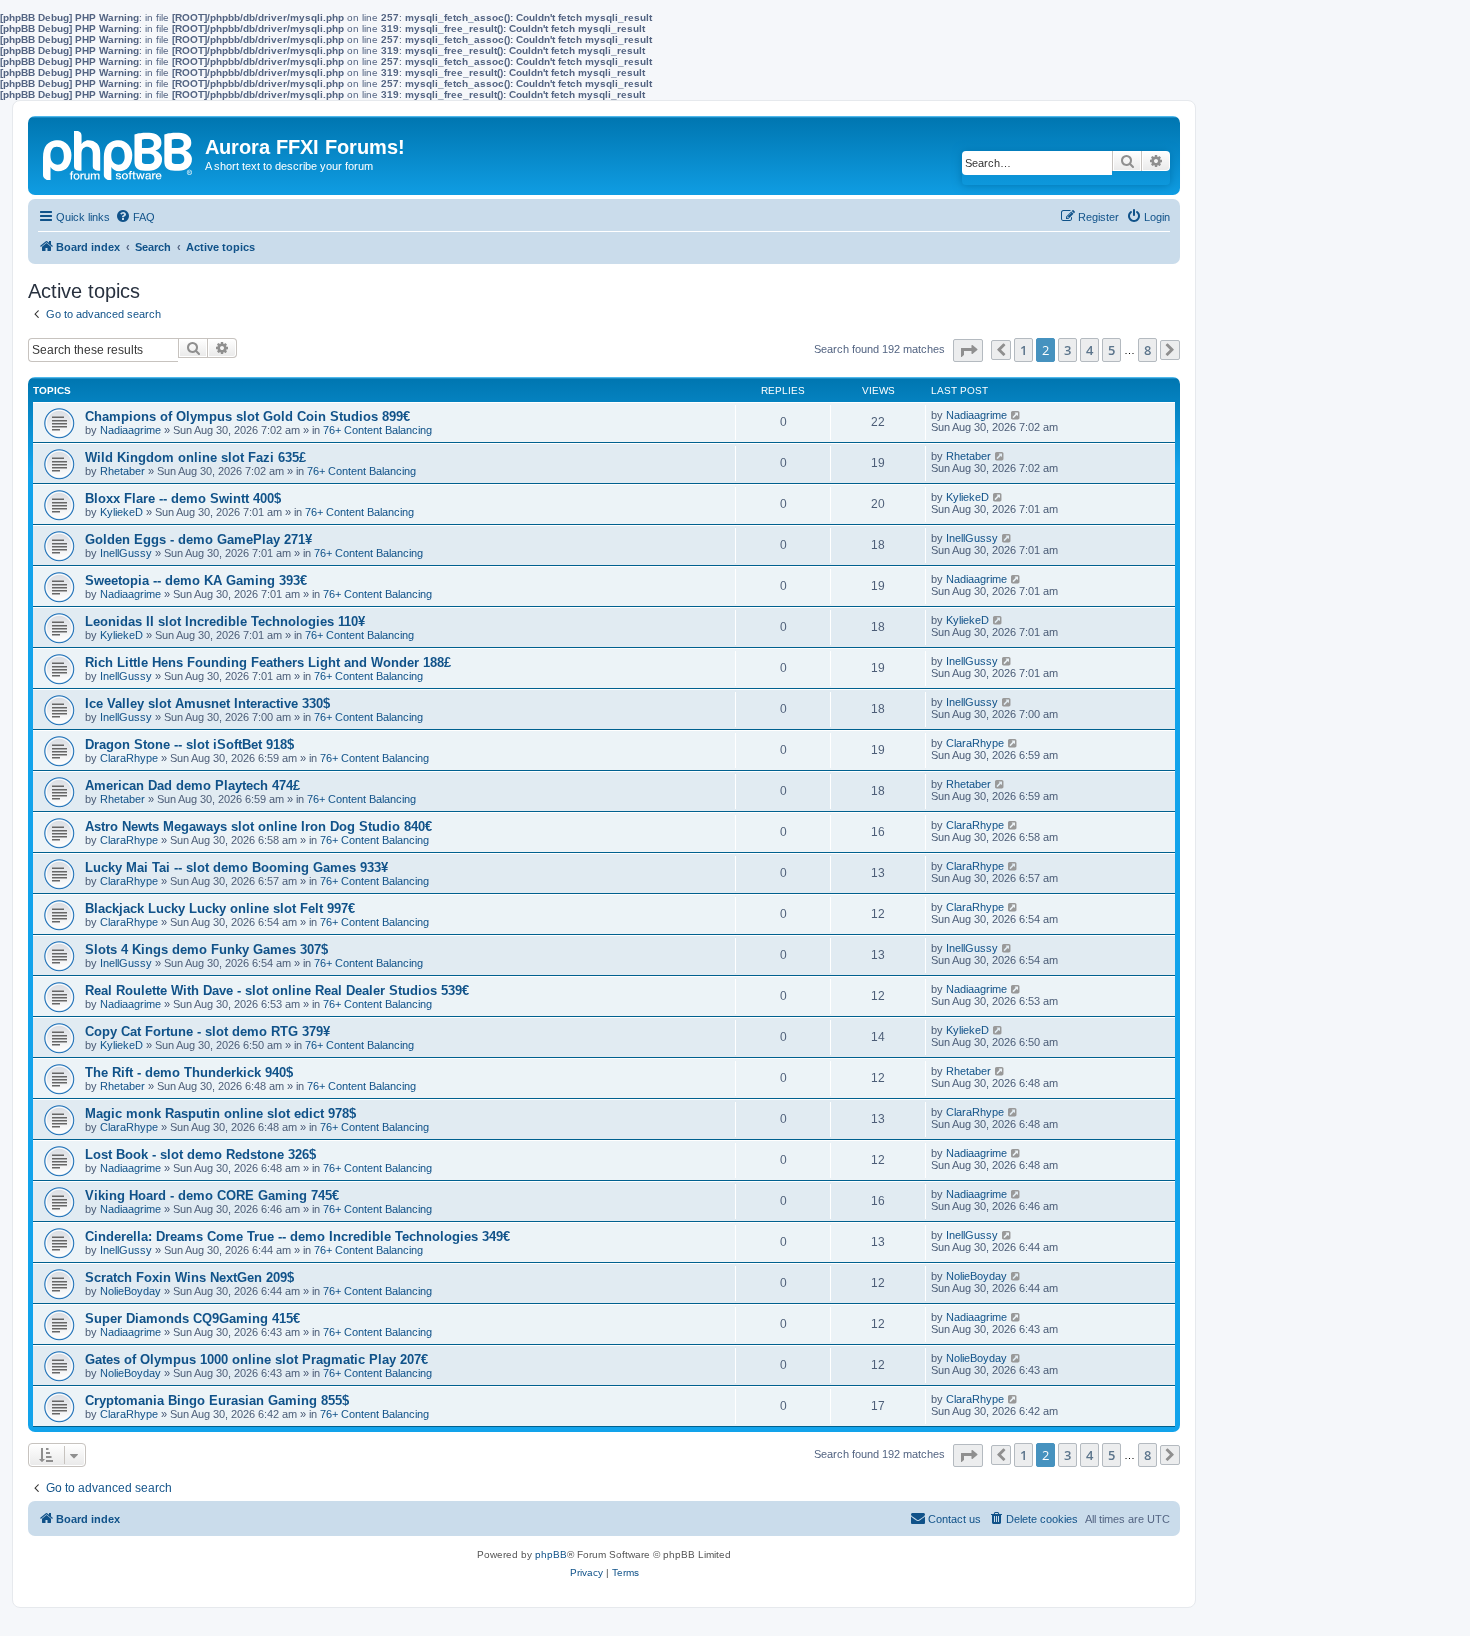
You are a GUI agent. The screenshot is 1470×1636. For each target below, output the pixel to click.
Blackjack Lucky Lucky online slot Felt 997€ (220, 908)
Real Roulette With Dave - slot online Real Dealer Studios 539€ (277, 990)
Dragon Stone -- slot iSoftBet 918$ (189, 744)
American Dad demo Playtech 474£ (192, 785)
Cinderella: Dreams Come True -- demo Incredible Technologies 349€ (297, 1236)
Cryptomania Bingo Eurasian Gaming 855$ (217, 1400)
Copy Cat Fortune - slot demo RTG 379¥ (207, 1031)
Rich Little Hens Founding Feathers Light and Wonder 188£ (268, 662)
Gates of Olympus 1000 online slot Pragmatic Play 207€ (256, 1359)
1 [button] (1023, 350)
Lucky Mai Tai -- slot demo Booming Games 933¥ (236, 867)
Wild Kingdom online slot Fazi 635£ (195, 457)
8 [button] (1147, 350)
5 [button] (1111, 350)
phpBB (551, 1554)
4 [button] (1089, 350)
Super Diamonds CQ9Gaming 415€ (192, 1318)
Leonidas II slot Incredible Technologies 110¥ (225, 621)
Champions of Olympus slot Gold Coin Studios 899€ (247, 416)
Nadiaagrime (130, 430)
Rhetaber (122, 471)
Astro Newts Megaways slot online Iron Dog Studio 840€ (258, 826)
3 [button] (1067, 350)
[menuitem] (135, 217)
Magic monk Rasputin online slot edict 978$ (220, 1113)
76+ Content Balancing (377, 430)
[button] (968, 350)
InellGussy (126, 553)
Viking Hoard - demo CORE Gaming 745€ (212, 1195)
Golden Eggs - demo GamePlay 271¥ (198, 539)
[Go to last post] (1016, 415)
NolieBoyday (130, 1291)
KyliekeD (121, 512)
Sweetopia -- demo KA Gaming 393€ (196, 580)
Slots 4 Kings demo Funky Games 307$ (206, 949)
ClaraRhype (129, 758)
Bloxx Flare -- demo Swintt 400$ (183, 498)
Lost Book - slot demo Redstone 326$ (200, 1154)
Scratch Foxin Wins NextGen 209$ (189, 1277)
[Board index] (119, 152)
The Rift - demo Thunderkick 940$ (189, 1072)
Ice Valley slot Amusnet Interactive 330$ (207, 703)
